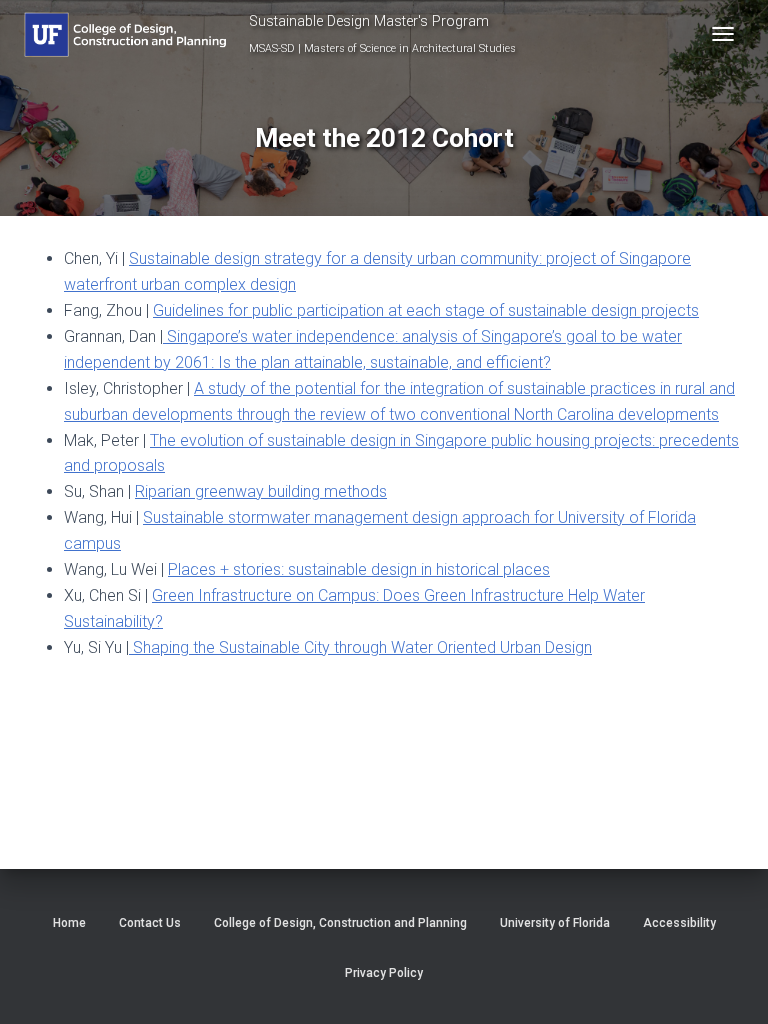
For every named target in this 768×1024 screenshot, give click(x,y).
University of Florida (555, 923)
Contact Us (150, 923)
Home (69, 923)
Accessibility (679, 923)
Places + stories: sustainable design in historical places (359, 569)
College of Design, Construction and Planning (340, 923)
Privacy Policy (384, 973)
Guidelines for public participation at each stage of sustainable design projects (426, 310)
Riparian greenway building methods (261, 491)
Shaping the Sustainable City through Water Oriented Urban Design (360, 647)
